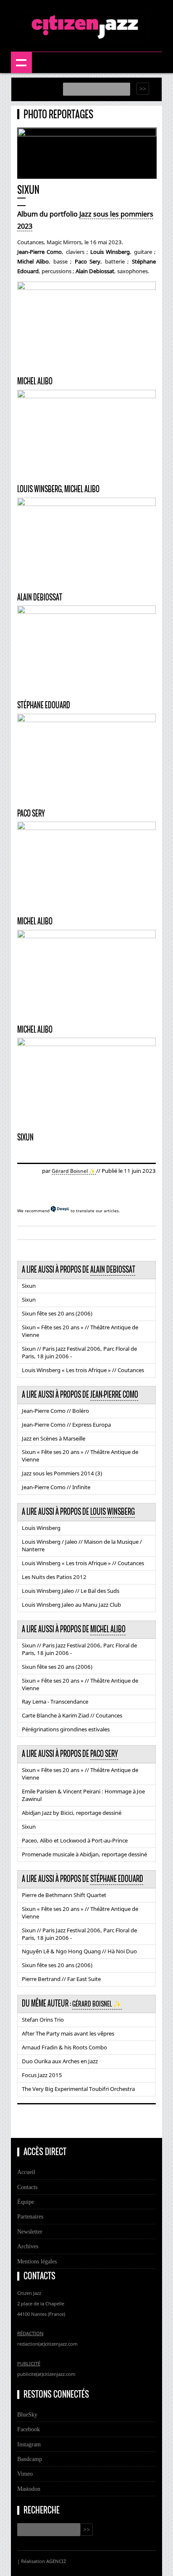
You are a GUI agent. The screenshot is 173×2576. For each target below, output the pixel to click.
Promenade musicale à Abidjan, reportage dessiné (84, 1854)
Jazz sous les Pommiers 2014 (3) (62, 1473)
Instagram (29, 2444)
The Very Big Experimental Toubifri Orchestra (78, 2089)
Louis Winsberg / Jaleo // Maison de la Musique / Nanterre (82, 1545)
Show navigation (21, 63)
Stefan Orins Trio (43, 2020)
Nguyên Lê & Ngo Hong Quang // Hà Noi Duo (79, 1951)
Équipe (26, 2202)
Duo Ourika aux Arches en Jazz (60, 2061)
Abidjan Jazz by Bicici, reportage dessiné (72, 1813)
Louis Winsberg (113, 1512)
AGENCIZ (56, 2561)
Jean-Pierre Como (114, 1395)
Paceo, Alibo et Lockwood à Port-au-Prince (75, 1840)
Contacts (27, 2187)
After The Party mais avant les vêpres (68, 2033)
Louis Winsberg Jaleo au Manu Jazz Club (71, 1605)
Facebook (29, 2429)
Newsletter (30, 2231)
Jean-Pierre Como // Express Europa (66, 1425)
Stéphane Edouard (117, 1879)
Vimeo (25, 2474)
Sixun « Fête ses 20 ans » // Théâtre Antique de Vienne (80, 1331)
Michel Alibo (108, 1629)
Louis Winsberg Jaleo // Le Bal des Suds (71, 1591)
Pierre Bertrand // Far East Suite (61, 1979)
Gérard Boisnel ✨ (74, 1171)
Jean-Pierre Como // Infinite (56, 1487)
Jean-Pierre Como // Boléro (55, 1411)
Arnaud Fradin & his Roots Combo (64, 2047)
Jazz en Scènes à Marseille (54, 1438)
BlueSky (27, 2414)
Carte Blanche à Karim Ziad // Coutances (72, 1715)
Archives (28, 2246)
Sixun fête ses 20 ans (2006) (57, 1313)
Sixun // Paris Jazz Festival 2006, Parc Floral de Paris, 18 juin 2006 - (79, 1352)
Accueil (26, 2172)
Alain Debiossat (113, 1270)
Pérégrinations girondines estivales (66, 1729)
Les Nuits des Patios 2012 (54, 1577)
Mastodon (29, 2489)
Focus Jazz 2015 (42, 2075)
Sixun (29, 1286)
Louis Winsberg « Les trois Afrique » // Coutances (83, 1370)
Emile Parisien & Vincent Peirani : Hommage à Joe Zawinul (83, 1795)
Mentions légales (37, 2261)
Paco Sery (104, 1754)
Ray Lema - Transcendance (55, 1702)
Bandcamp (30, 2459)
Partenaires (30, 2216)
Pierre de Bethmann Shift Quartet (64, 1895)
